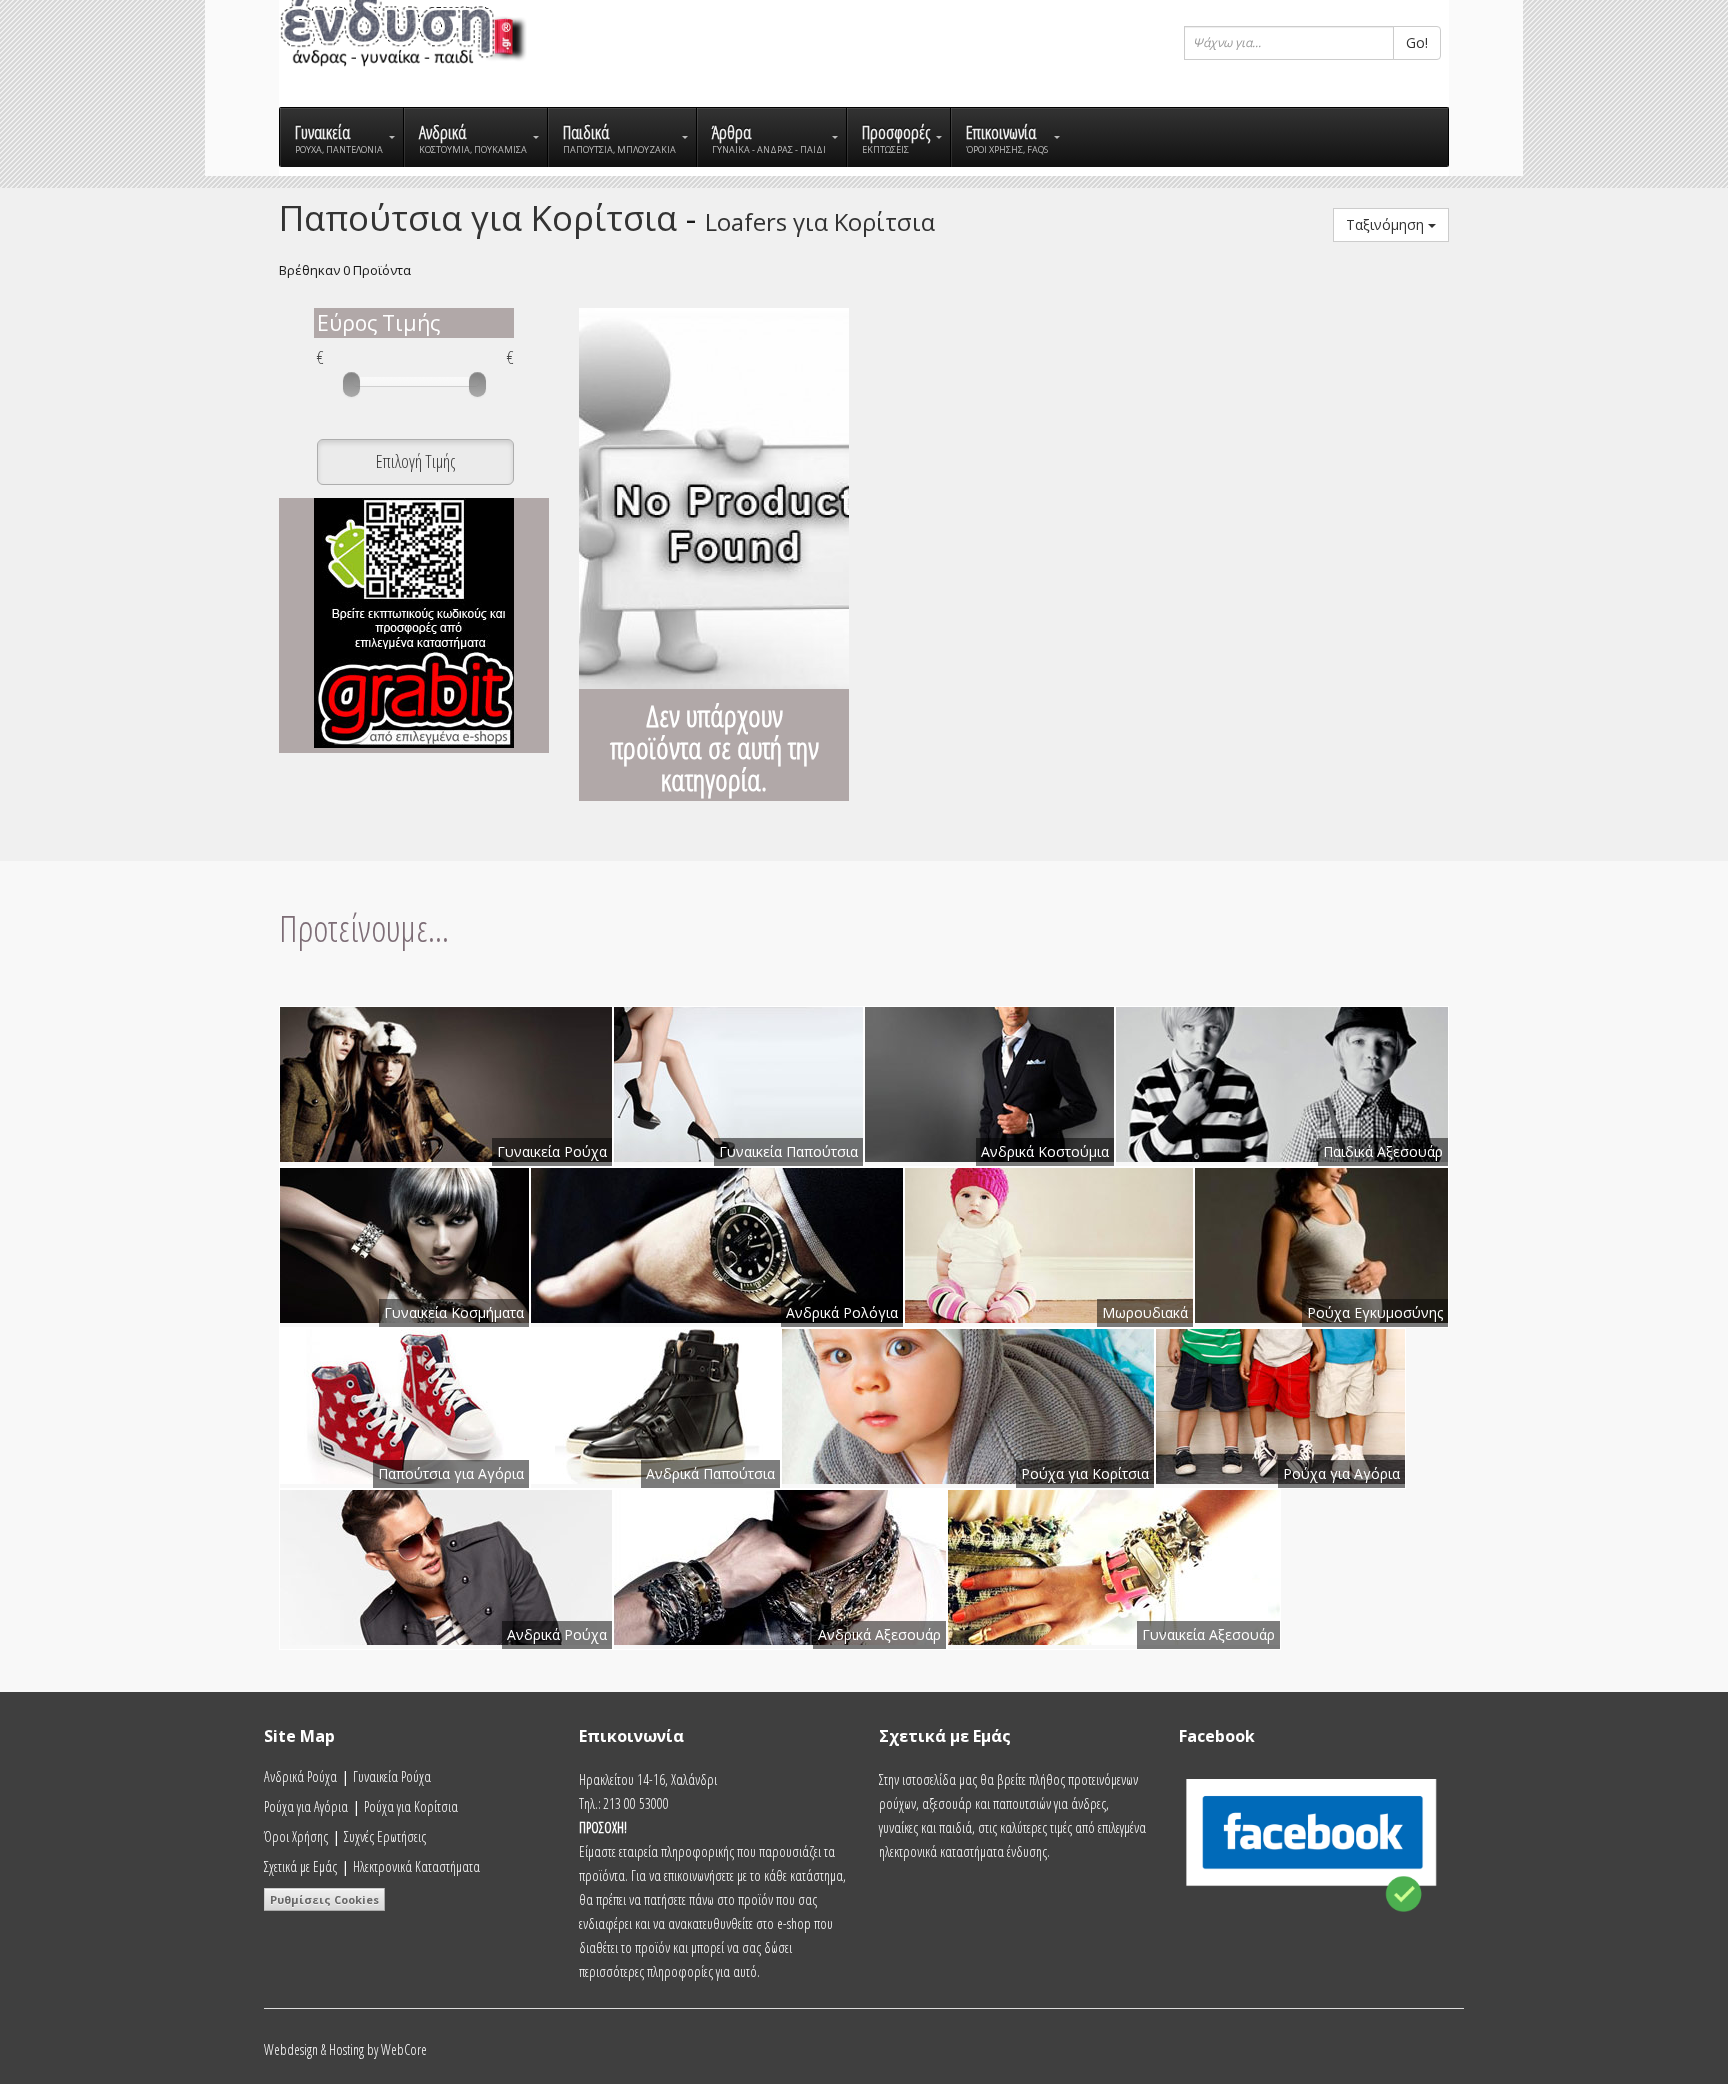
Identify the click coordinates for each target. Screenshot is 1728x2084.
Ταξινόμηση (1387, 224)
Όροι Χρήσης (296, 1836)
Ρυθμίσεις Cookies (324, 1899)
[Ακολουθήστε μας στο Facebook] (1314, 1923)
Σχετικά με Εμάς (300, 1866)
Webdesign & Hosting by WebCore (345, 2049)
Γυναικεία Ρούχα (392, 1776)
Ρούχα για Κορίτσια (411, 1806)
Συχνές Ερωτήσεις (385, 1836)
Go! (1417, 42)
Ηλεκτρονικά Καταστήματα (416, 1866)
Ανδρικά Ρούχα (300, 1776)
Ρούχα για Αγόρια (306, 1806)
